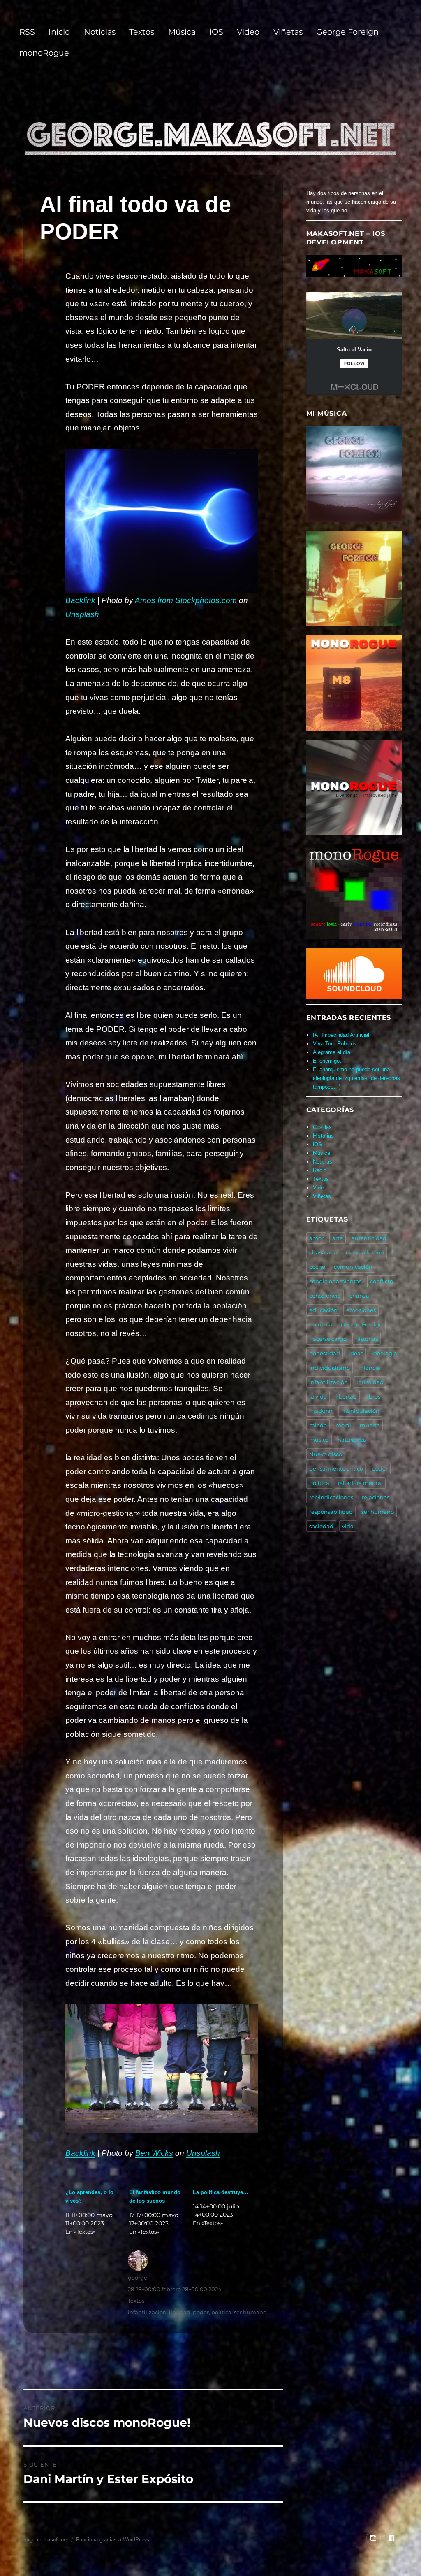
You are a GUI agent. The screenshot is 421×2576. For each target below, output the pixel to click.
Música (182, 32)
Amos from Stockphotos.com (186, 600)
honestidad (325, 1353)
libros (373, 1396)
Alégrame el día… (334, 1052)
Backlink (80, 600)
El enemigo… (329, 1061)
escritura (321, 1324)
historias (367, 1339)
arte (338, 1238)
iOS (216, 32)
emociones (361, 1310)
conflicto (382, 1281)
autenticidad (369, 1238)
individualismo (330, 1368)
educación (323, 1310)
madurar (321, 1411)
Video (248, 32)
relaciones (376, 1497)
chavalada (323, 1252)
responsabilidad (331, 1512)
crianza (359, 1296)
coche (317, 1267)
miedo (318, 1425)
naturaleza (352, 1440)
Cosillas (322, 1127)
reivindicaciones (331, 1497)
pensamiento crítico (336, 1468)
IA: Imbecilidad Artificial (341, 1035)
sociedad (321, 1526)
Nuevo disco (326, 1454)
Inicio (59, 32)
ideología (384, 1353)
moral (343, 1425)
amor (316, 1238)
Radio (320, 1170)
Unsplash (82, 614)
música (319, 1440)
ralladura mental (360, 1483)
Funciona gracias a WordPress (113, 2540)
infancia (369, 1368)
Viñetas (288, 32)
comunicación (353, 1267)
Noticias (100, 32)
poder (201, 2312)
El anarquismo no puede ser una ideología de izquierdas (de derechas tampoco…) (356, 1078)
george (138, 2278)
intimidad (370, 1382)
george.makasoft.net (44, 2540)
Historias (323, 1136)
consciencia (325, 1296)
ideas (356, 1353)
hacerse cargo (328, 1339)
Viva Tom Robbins (335, 1044)
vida (348, 1526)
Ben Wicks (154, 2153)
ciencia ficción (365, 1252)
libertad (180, 2312)
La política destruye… (221, 2192)
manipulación (360, 1411)
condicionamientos (335, 1281)
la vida (318, 1396)
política (221, 2312)
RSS (27, 32)
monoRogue (44, 53)
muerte (370, 1425)
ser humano (250, 2312)
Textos (142, 32)
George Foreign (347, 32)
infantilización (147, 2312)
